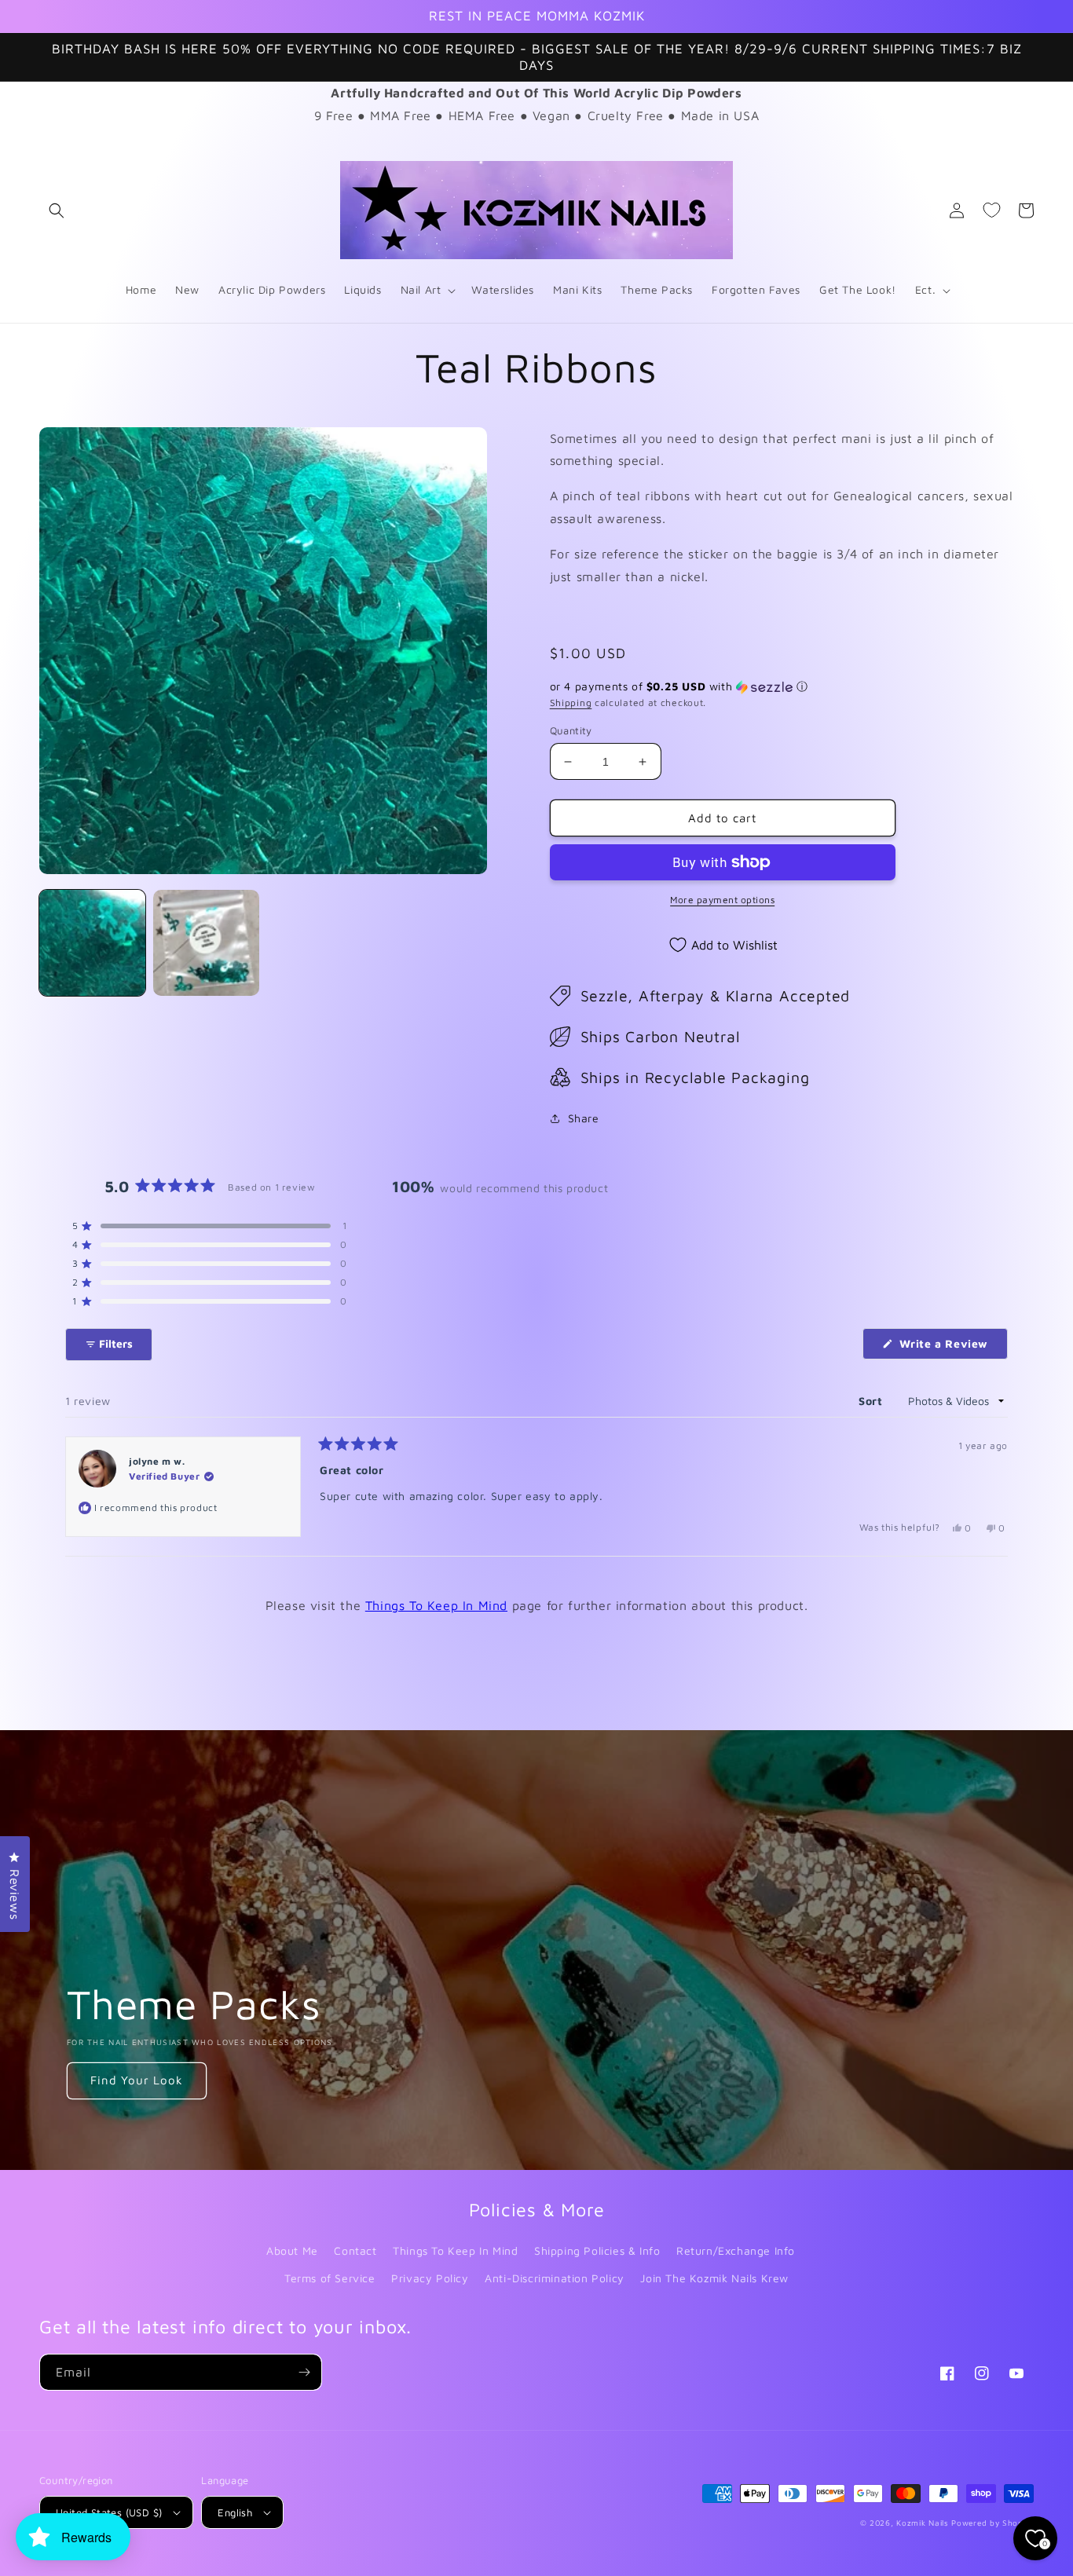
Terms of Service (330, 2278)
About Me (292, 2250)
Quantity (571, 730)
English (235, 2512)
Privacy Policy (430, 2278)
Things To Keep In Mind (436, 1605)
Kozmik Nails (922, 2523)
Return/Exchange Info (736, 2250)
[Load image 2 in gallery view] (206, 943)
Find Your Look (137, 2080)
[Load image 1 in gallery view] (92, 943)
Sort (872, 1401)
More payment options (722, 900)
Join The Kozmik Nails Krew (714, 2278)
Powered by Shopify (992, 2523)
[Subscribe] (304, 2372)
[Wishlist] (991, 210)
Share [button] (584, 1118)
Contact (355, 2250)
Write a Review (952, 1348)
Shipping (571, 703)
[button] (57, 210)
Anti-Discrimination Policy (555, 2278)
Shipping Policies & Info (597, 2250)
